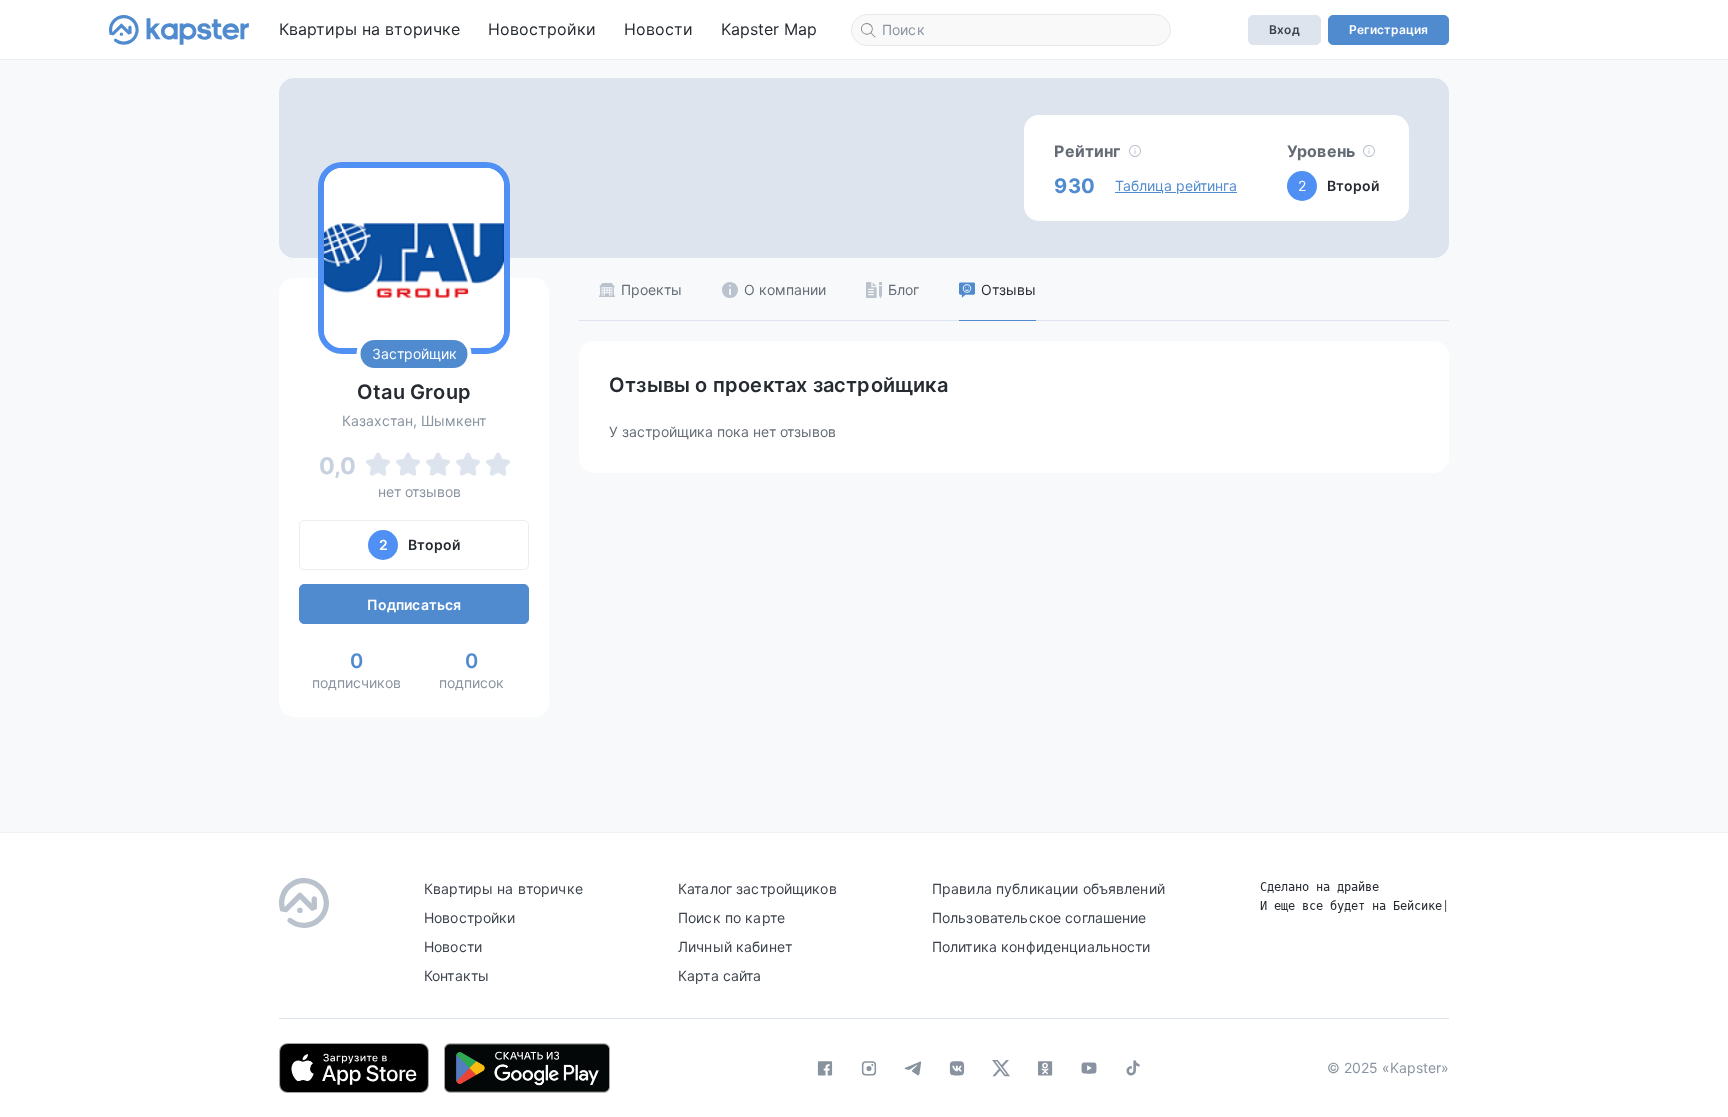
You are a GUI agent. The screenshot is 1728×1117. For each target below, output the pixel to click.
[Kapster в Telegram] (913, 1068)
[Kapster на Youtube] (1089, 1068)
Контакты (456, 975)
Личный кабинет (735, 946)
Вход (1284, 29)
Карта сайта (720, 975)
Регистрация (1388, 29)
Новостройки (542, 29)
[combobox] (1011, 30)
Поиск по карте (731, 917)
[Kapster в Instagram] (869, 1068)
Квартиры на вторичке (369, 29)
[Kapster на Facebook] (825, 1068)
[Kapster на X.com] (1001, 1068)
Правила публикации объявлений (1048, 888)
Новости (658, 29)
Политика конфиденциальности (1041, 946)
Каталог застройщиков (757, 888)
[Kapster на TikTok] (1133, 1068)
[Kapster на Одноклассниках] (1045, 1068)
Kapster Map (769, 29)
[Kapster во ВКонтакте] (957, 1068)
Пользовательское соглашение (1039, 917)
